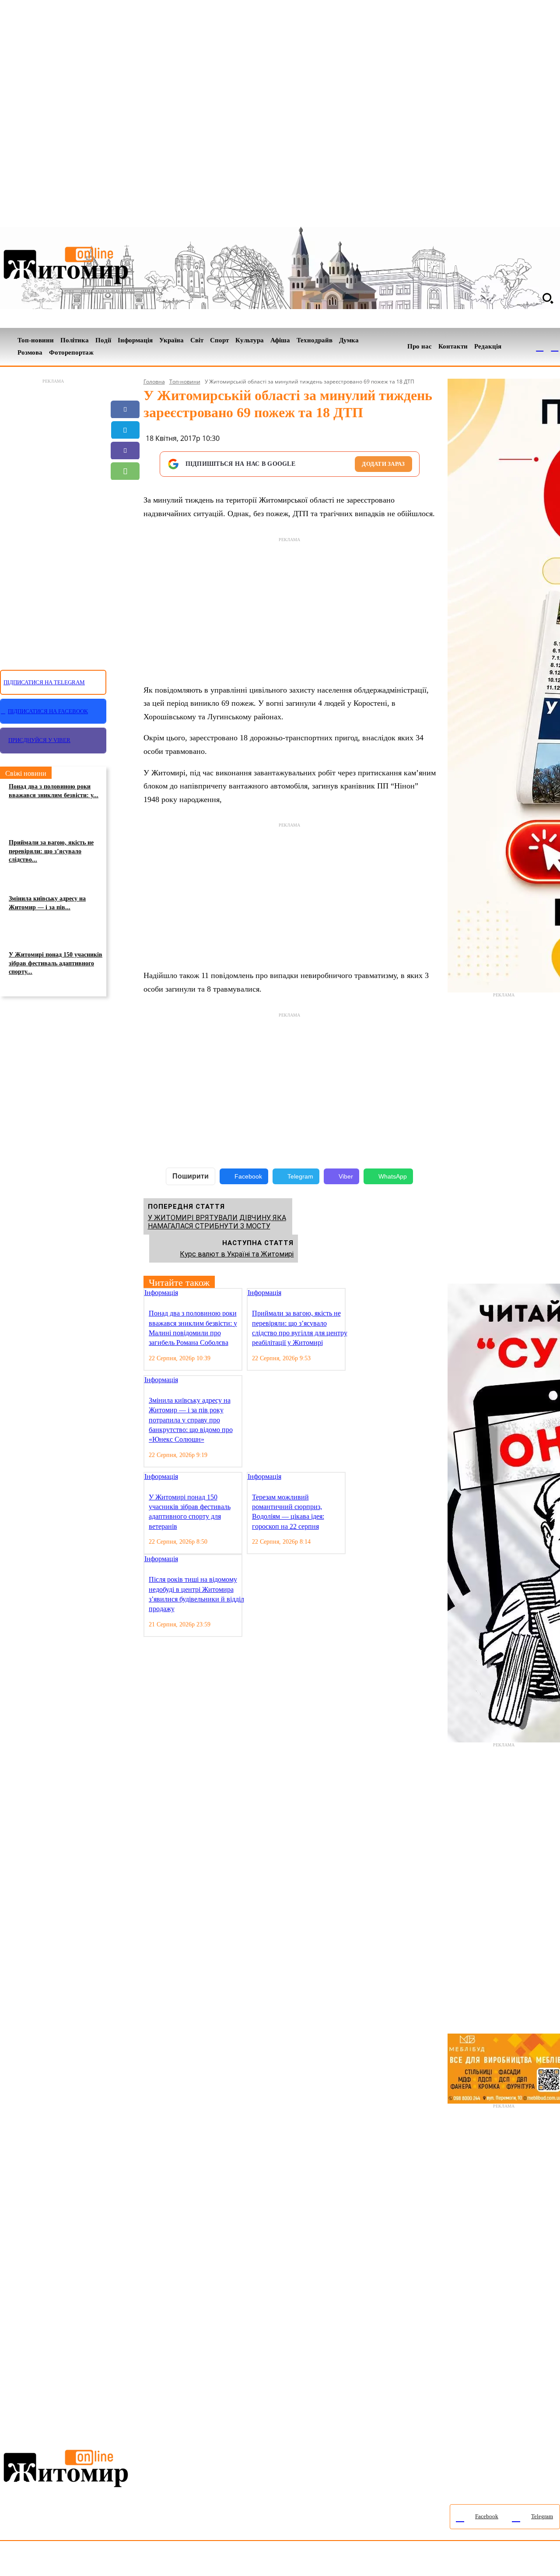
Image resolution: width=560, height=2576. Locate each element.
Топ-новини (185, 382)
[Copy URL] (125, 512)
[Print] (125, 533)
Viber (346, 1176)
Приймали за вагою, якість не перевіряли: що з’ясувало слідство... (51, 851)
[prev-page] (351, 1293)
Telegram (300, 1176)
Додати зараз (383, 464)
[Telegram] (555, 347)
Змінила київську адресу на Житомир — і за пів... (47, 903)
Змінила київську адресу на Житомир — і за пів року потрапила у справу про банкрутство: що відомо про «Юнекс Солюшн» (191, 1420)
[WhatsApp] (125, 471)
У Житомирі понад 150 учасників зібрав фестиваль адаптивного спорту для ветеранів (190, 1512)
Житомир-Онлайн (71, 2560)
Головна (154, 382)
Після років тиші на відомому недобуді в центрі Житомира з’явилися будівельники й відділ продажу (196, 1594)
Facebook (248, 1176)
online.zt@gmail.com (482, 2560)
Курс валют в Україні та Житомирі (237, 1254)
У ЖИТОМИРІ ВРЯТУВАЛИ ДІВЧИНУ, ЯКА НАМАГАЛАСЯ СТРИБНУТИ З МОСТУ (217, 1222)
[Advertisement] (53, 519)
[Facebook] (540, 347)
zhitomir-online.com (373, 2560)
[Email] (125, 492)
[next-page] (358, 1293)
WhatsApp (393, 1176)
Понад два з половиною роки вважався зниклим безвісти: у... (54, 791)
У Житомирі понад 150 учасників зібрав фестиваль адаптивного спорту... (56, 963)
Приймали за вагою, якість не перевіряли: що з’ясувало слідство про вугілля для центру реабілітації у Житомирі (300, 1328)
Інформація (161, 1293)
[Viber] (125, 450)
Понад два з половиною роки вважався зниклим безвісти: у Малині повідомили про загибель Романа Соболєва (193, 1328)
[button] (548, 298)
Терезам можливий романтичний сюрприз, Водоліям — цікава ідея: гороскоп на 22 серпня (288, 1512)
